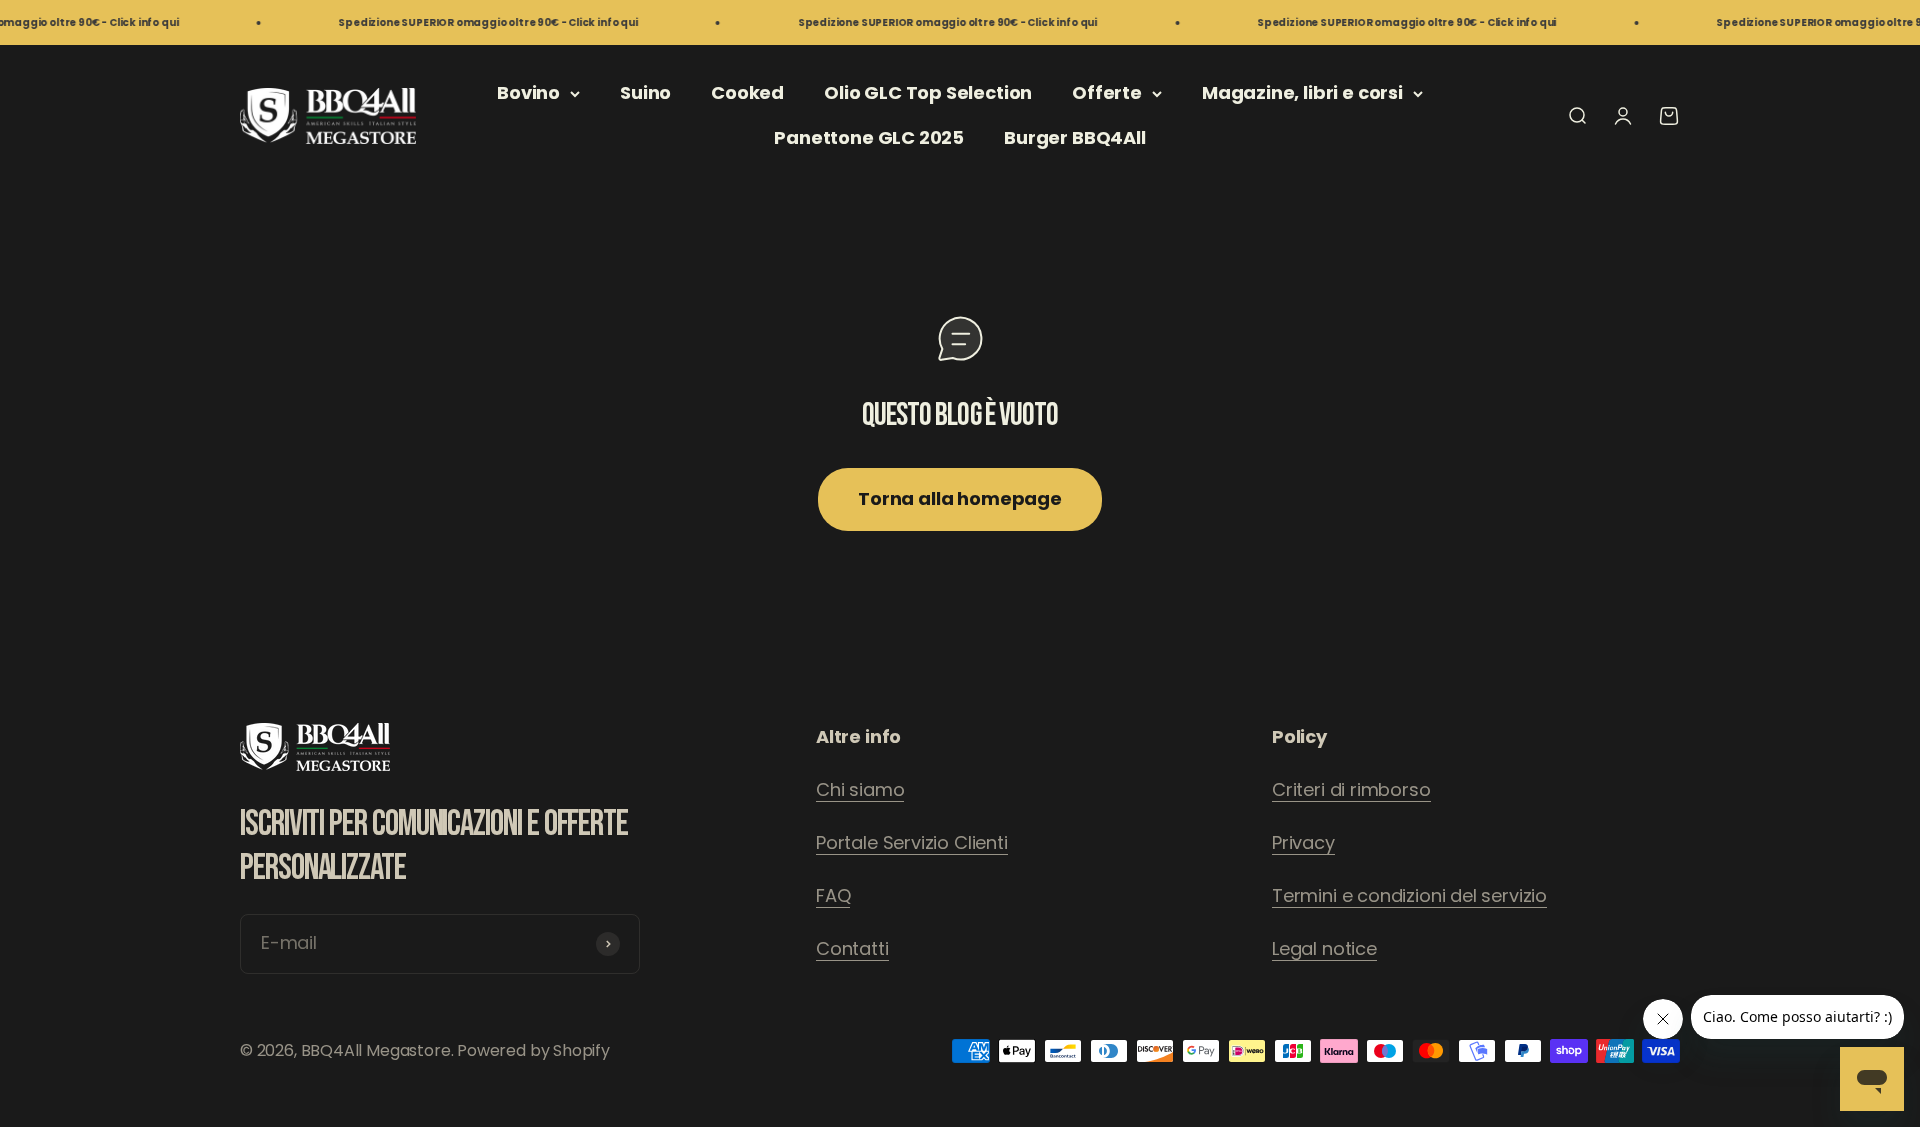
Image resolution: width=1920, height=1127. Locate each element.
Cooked (747, 92)
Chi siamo (860, 789)
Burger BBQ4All (1074, 137)
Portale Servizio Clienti (912, 842)
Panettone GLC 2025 (869, 137)
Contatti (852, 948)
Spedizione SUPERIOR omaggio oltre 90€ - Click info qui (459, 22)
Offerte (1107, 92)
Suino (645, 92)
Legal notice (1324, 948)
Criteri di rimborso (1351, 789)
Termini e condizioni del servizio (1409, 895)
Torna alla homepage (960, 498)
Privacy (1303, 842)
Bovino (528, 92)
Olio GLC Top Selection (928, 92)
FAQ (833, 895)
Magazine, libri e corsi (1302, 92)
